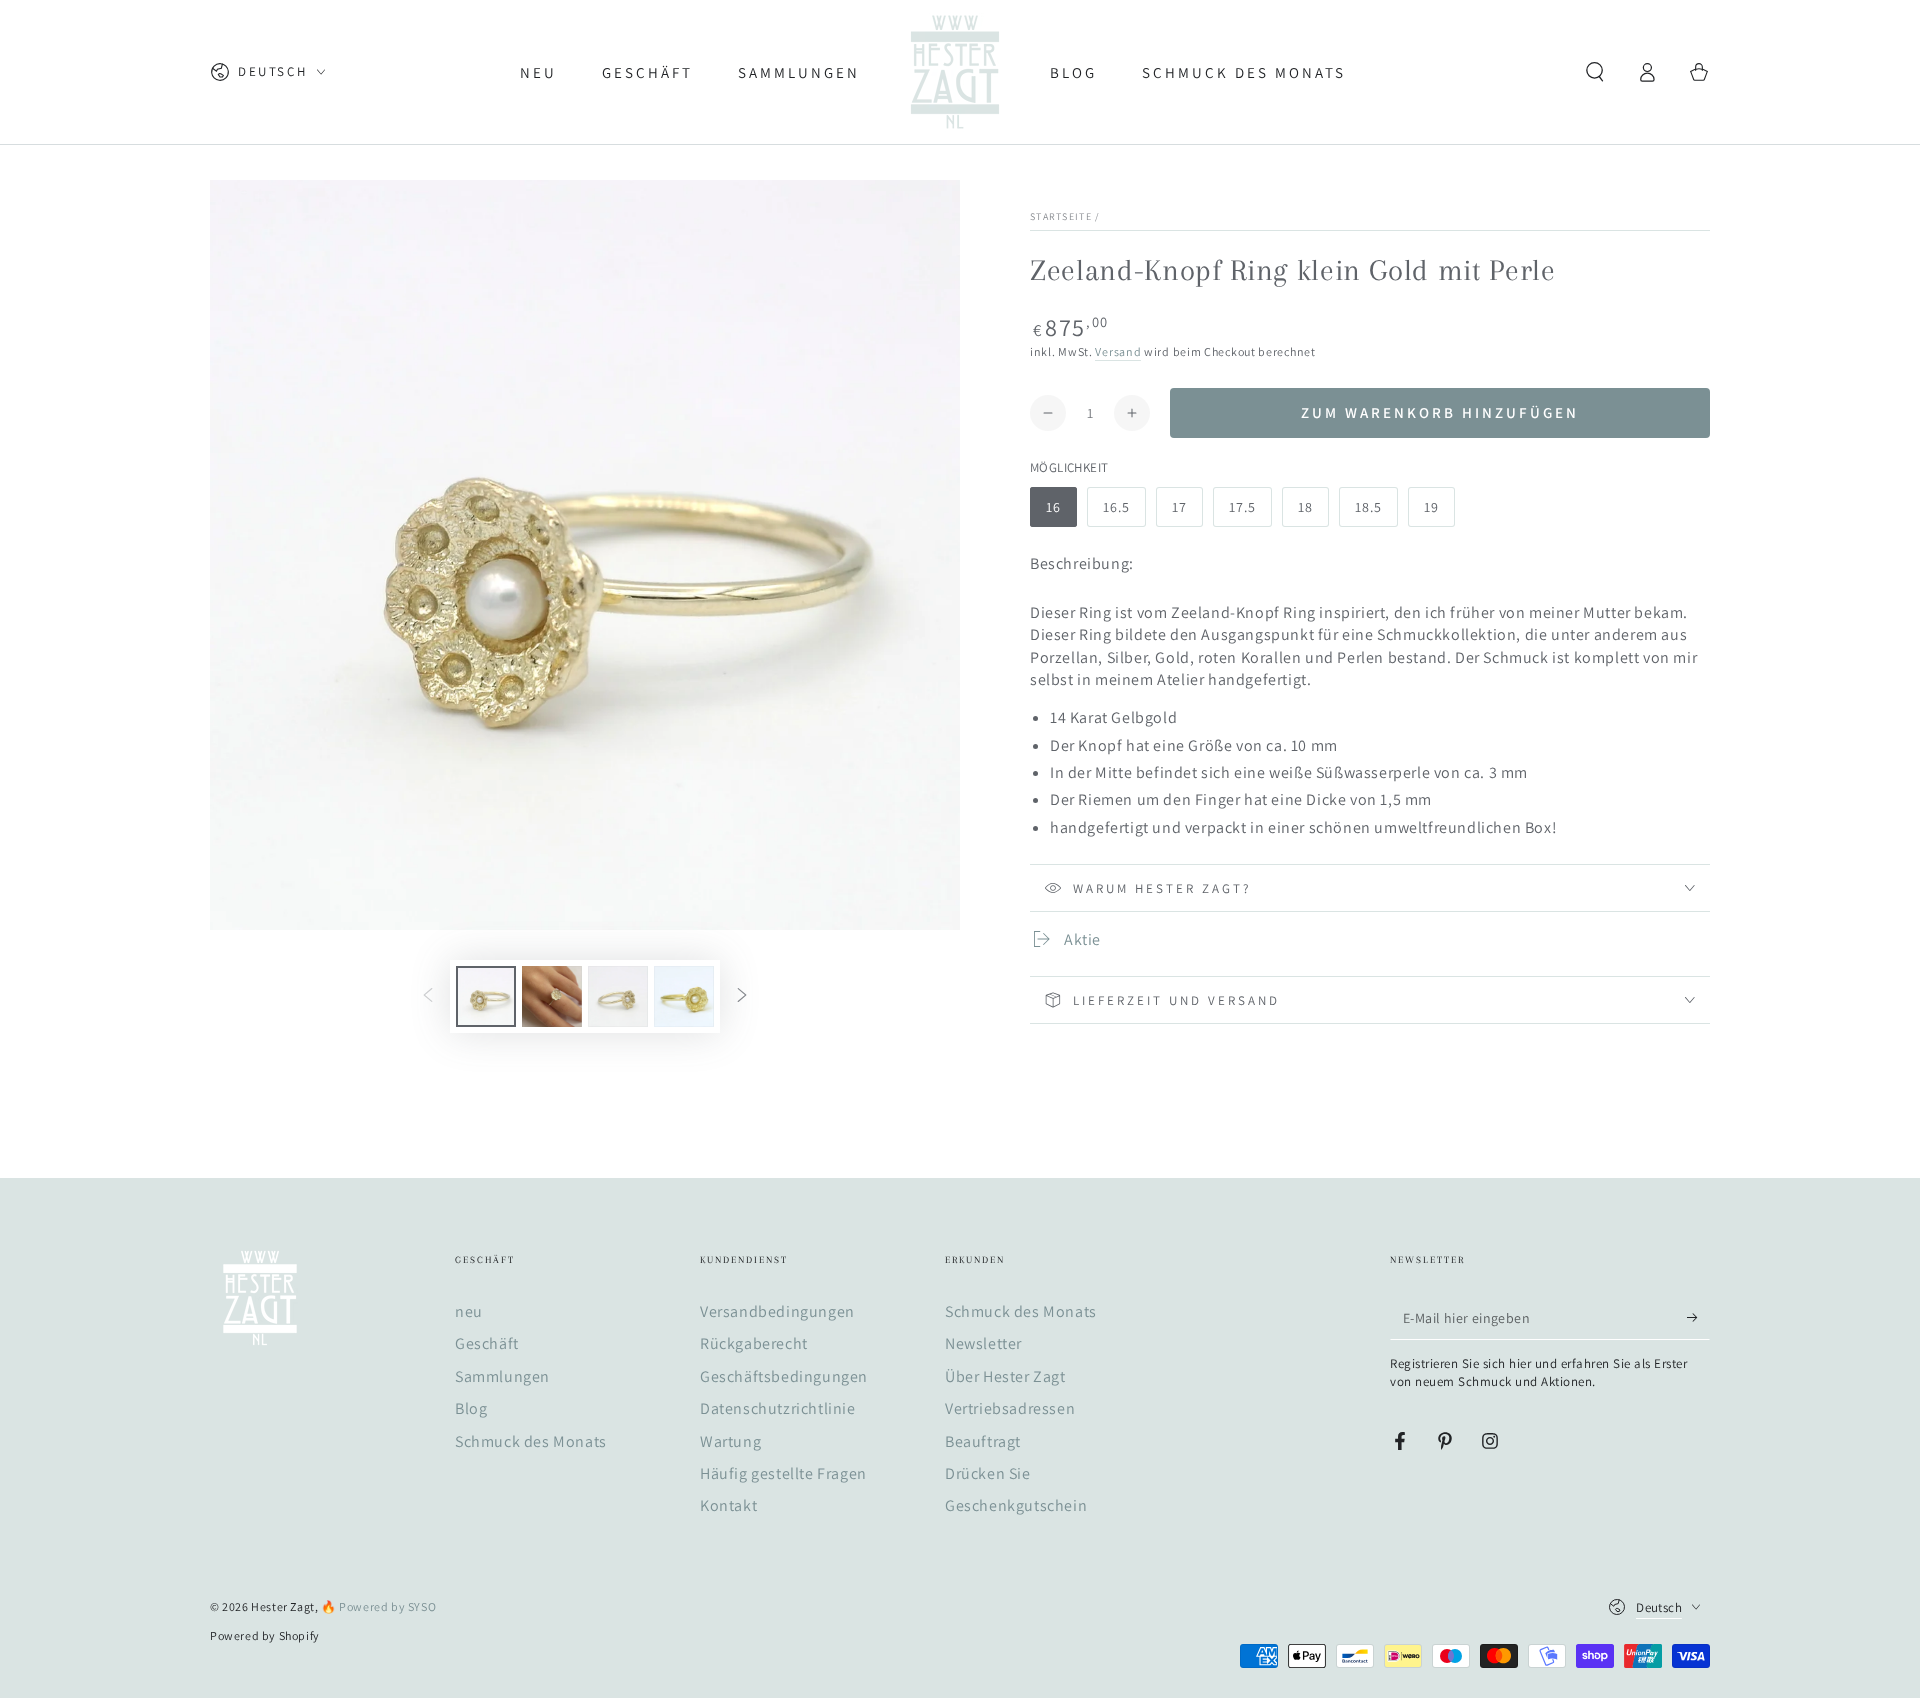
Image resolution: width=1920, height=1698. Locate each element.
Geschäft (487, 1343)
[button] (1595, 72)
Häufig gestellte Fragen (783, 1473)
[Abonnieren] (1698, 1317)
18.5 (1368, 507)
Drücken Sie (988, 1473)
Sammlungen (502, 1376)
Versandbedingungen (777, 1311)
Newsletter (983, 1343)
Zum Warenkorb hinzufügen (1440, 412)
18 (1305, 507)
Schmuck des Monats (531, 1441)
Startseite (1061, 216)
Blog (471, 1408)
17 (1179, 507)
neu (469, 1311)
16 (1053, 507)
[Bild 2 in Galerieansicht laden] (552, 996)
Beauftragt (983, 1441)
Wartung (730, 1441)
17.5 (1242, 507)
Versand (1118, 351)
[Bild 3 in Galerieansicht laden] (618, 996)
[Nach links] (428, 997)
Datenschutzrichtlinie (778, 1408)
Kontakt (728, 1505)
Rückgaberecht (754, 1343)
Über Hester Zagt (1005, 1376)
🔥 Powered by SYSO (378, 1606)
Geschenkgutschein (1016, 1505)
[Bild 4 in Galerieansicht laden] (684, 996)
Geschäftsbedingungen (784, 1376)
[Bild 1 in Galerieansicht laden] (486, 996)
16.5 (1116, 507)
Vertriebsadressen (1010, 1408)
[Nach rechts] (742, 997)
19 (1431, 507)
